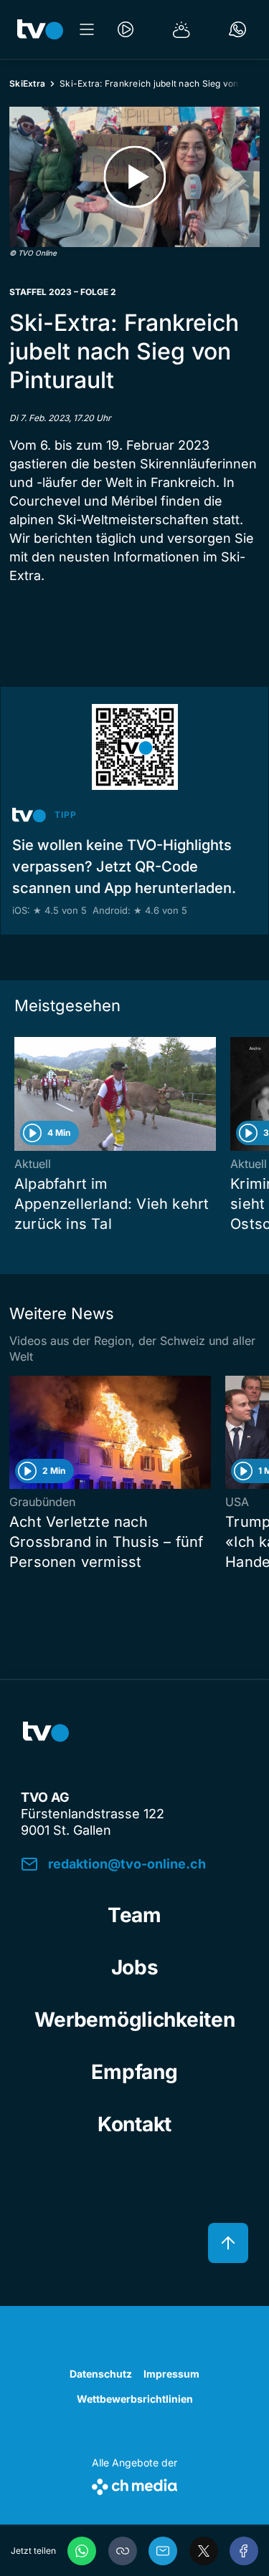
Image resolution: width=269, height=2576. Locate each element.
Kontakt (134, 2124)
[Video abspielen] (134, 177)
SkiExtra (27, 83)
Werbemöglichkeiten (135, 2020)
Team (134, 1915)
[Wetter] (181, 29)
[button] (123, 2551)
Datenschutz (101, 2374)
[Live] (126, 29)
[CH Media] (134, 2484)
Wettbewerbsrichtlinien (135, 2399)
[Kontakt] (237, 29)
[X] (204, 2551)
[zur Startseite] (40, 29)
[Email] (163, 2551)
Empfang (134, 2072)
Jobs (135, 1967)
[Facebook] (244, 2551)
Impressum (171, 2374)
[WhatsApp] (82, 2551)
